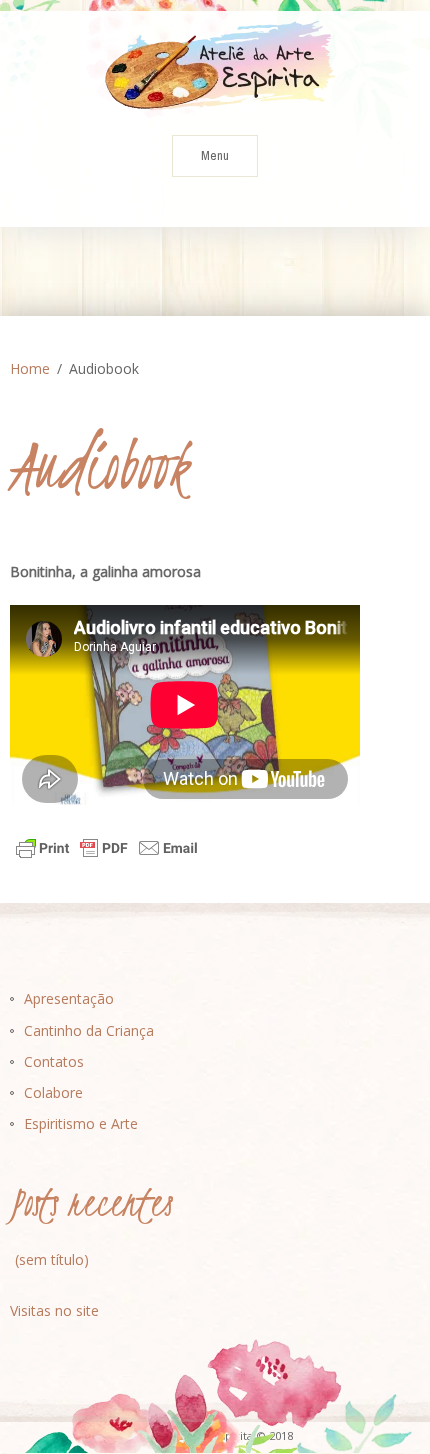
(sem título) (52, 1259)
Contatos (54, 1061)
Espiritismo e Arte (81, 1123)
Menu (215, 155)
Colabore (53, 1092)
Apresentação (69, 998)
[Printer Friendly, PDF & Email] (107, 847)
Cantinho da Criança (89, 1030)
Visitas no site (54, 1310)
